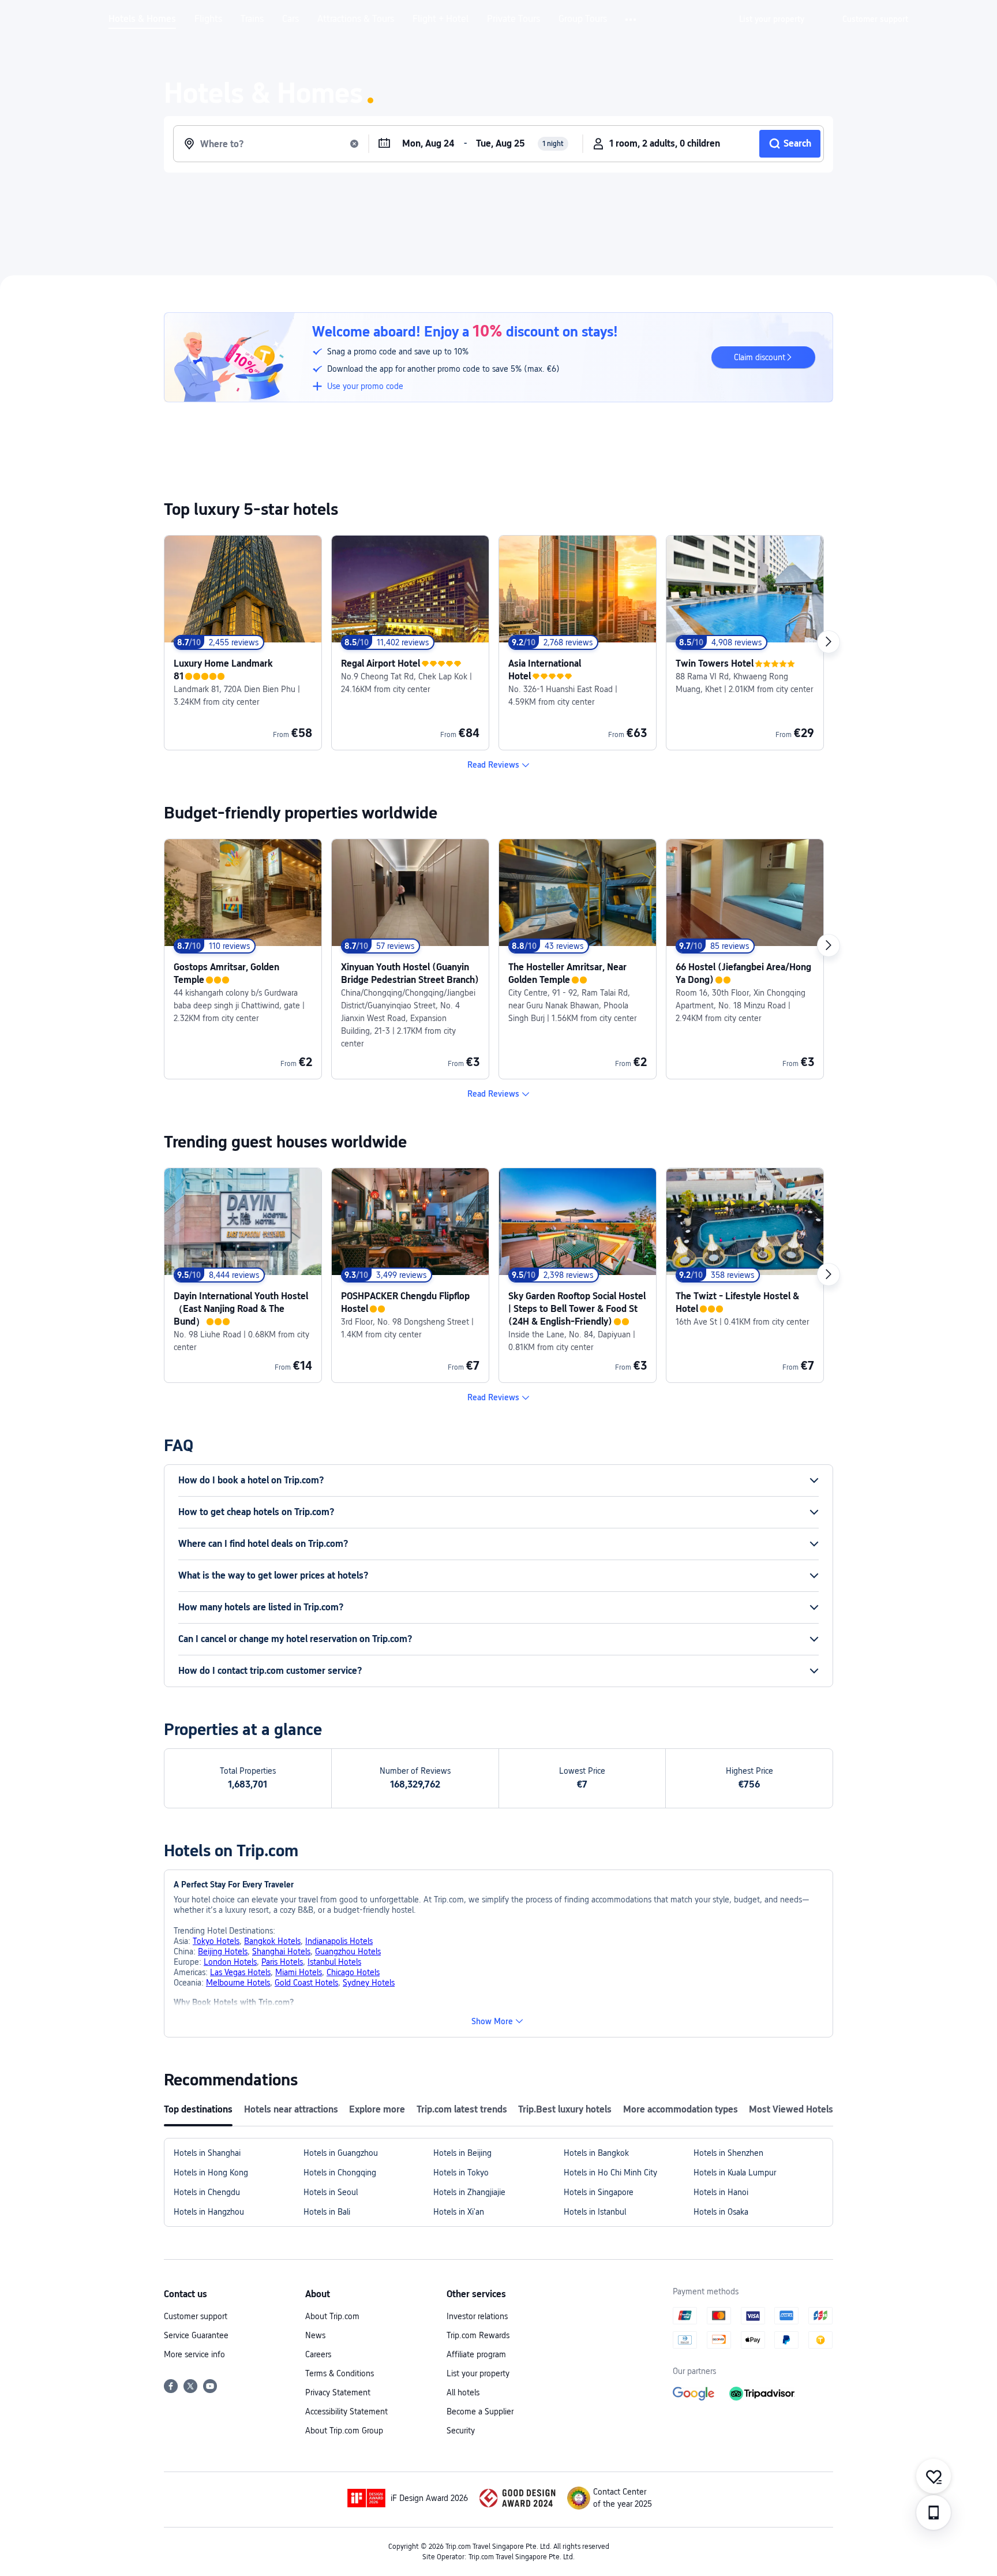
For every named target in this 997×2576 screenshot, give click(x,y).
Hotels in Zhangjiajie (469, 2192)
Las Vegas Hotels (240, 1972)
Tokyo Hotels (216, 1941)
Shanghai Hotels (281, 1951)
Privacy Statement (338, 2392)
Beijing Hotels (223, 1951)
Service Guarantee (196, 2335)
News (315, 2335)
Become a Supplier (480, 2412)
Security (461, 2431)
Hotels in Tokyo (461, 2173)
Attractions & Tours (356, 19)
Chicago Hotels (353, 1972)
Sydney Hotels (369, 1983)
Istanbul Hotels (334, 1962)
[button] (631, 20)
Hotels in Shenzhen (728, 2153)
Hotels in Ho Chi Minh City (610, 2173)
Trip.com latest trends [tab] (462, 2109)
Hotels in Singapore (599, 2192)
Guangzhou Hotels (348, 1951)
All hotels (463, 2392)
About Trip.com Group (344, 2431)
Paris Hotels (282, 1962)
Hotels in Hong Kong (211, 2173)
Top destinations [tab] (198, 2109)
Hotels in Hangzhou (209, 2212)
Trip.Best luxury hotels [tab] (565, 2109)
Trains (252, 19)
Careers (318, 2354)
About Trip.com (332, 2316)
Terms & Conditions (340, 2373)
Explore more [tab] (377, 2109)
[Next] (829, 642)
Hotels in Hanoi (721, 2192)
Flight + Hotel (441, 19)
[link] (772, 19)
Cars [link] (291, 19)
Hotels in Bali (327, 2212)
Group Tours (583, 19)
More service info (194, 2354)
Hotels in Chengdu (207, 2192)
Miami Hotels (299, 1972)
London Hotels (230, 1962)
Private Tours (514, 19)
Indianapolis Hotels (339, 1941)
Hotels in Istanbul (595, 2212)
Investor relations (477, 2316)
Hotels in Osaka (721, 2212)
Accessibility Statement (346, 2412)
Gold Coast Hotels (306, 1983)
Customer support (196, 2316)
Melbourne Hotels (238, 1983)
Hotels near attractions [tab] (291, 2109)
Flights (208, 19)
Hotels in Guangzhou (341, 2153)
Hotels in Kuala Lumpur (735, 2173)
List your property (478, 2373)
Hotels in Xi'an (459, 2212)
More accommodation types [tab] (681, 2109)
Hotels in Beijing (462, 2153)
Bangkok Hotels (272, 1941)
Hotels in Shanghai (207, 2153)
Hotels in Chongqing (340, 2173)
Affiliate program (476, 2354)
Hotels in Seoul (331, 2192)
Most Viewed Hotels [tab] (791, 2109)
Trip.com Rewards (478, 2335)
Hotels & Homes (142, 19)
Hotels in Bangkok (596, 2153)
